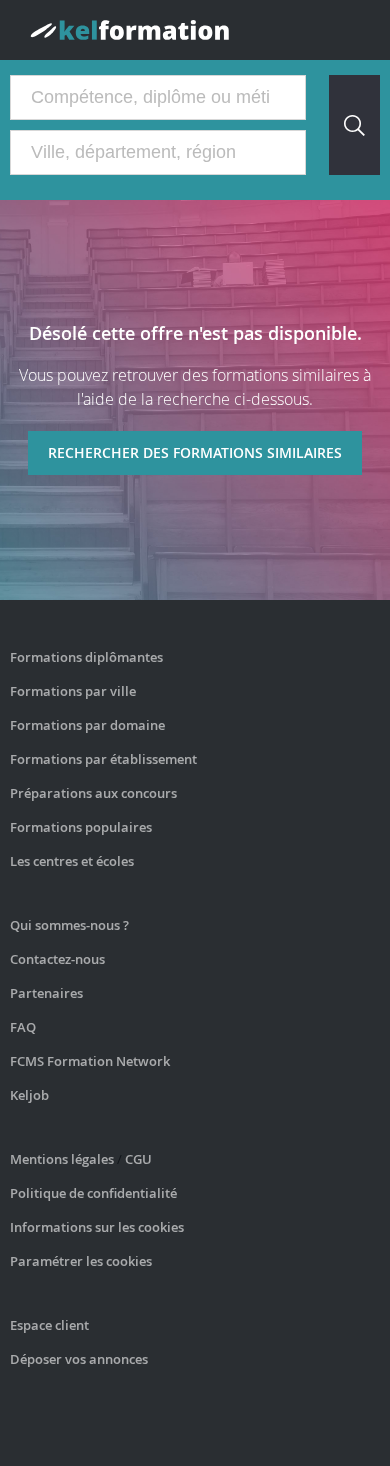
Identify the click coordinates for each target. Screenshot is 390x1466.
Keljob (29, 1095)
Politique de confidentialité (93, 1193)
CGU (138, 1159)
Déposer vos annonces (79, 1359)
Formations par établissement (103, 759)
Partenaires (46, 993)
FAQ (23, 1027)
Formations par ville (73, 691)
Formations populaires (81, 827)
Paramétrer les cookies (81, 1261)
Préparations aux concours (93, 793)
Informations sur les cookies (97, 1227)
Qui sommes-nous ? (69, 925)
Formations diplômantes (86, 657)
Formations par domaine (87, 725)
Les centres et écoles (72, 861)
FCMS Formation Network (90, 1061)
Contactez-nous (57, 959)
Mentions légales (62, 1159)
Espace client (49, 1325)
